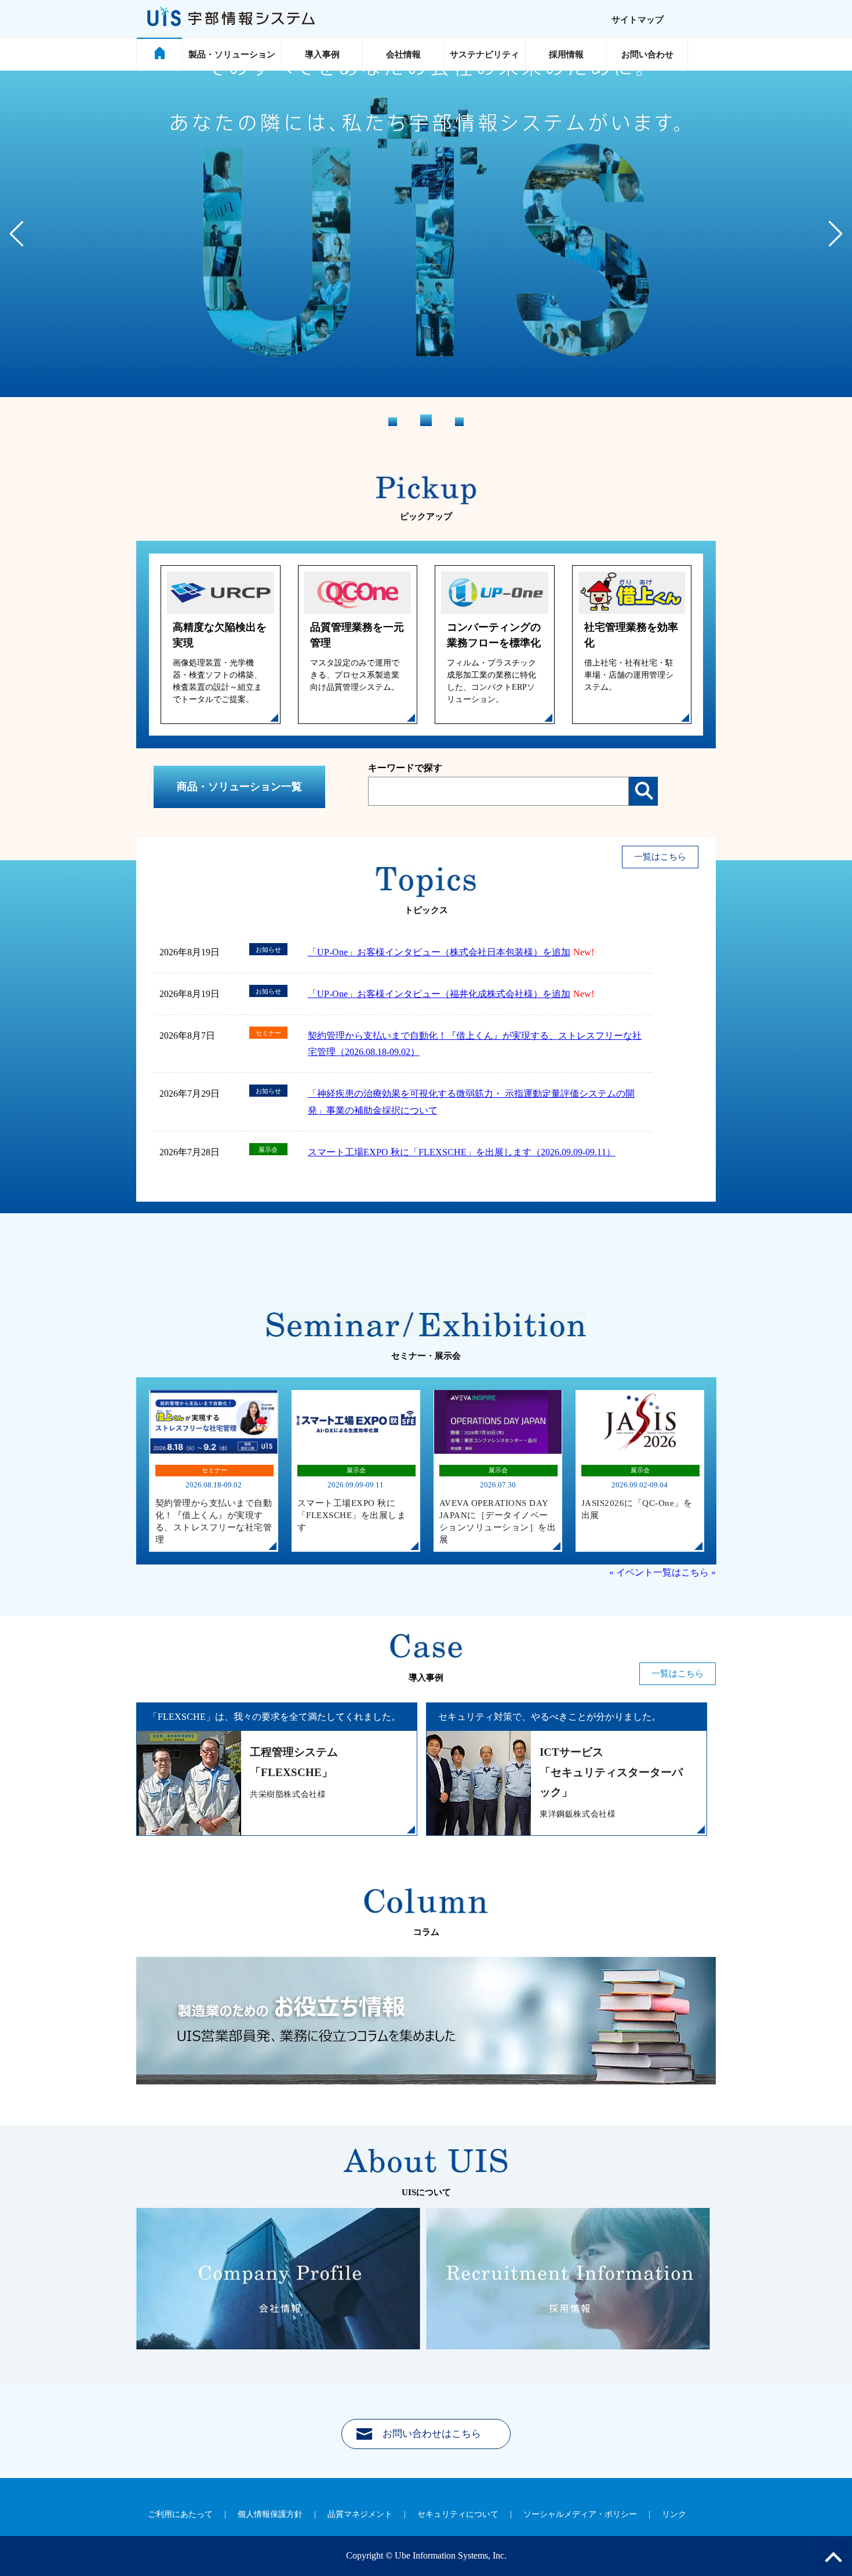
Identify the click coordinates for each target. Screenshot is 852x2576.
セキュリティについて (458, 2514)
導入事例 (322, 54)
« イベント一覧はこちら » (662, 1572)
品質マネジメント (360, 2514)
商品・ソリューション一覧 (239, 787)
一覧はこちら (660, 857)
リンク (674, 2514)
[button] (835, 234)
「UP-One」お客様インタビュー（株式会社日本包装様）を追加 (439, 952)
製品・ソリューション (232, 54)
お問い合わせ (647, 54)
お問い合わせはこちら (432, 2434)
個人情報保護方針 (270, 2514)
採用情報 (566, 54)
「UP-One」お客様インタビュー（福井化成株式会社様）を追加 (439, 994)
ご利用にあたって (180, 2514)
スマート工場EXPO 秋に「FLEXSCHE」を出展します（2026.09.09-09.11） (462, 1152)
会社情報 (403, 54)
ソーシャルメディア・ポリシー (580, 2514)
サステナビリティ (485, 54)
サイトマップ (638, 20)
